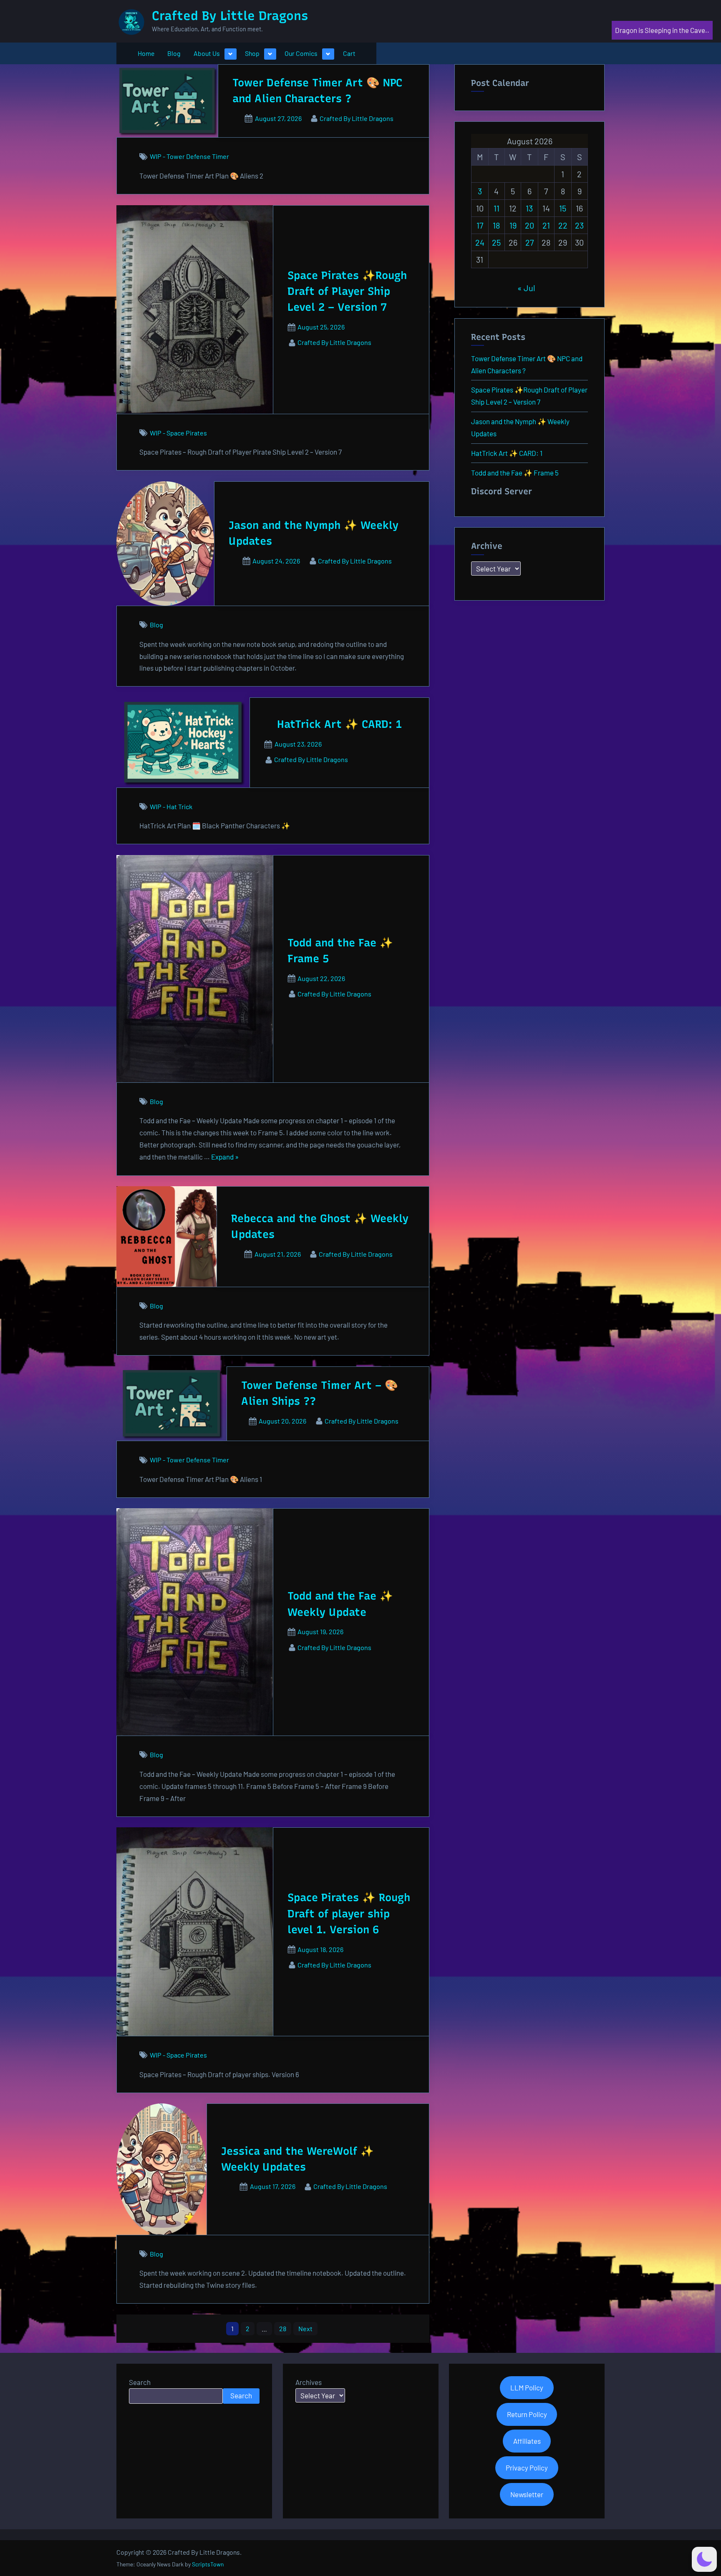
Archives (309, 2382)
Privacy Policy (527, 2468)
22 (563, 225)
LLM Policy (527, 2387)
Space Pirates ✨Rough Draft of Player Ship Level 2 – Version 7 (347, 291)
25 (496, 242)
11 (497, 208)
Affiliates (527, 2441)
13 (529, 208)
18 (496, 225)
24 (480, 242)
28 (283, 2328)
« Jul (526, 288)
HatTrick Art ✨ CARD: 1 (339, 724)
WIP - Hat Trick (171, 806)
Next (305, 2328)
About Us (207, 53)
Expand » (225, 1158)
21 (546, 225)
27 (529, 242)
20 (529, 225)
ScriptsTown (208, 2564)
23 (579, 225)
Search (140, 2382)
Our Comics (301, 53)
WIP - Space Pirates (178, 433)
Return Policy (527, 2414)
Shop (252, 53)
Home (146, 53)
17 (480, 225)
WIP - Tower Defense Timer (189, 157)
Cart (349, 53)
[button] (704, 2559)
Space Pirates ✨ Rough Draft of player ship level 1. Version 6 (349, 1913)
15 (563, 208)
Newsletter (527, 2494)
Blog (174, 53)
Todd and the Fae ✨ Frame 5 (515, 473)
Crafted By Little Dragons (230, 16)
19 (513, 225)
